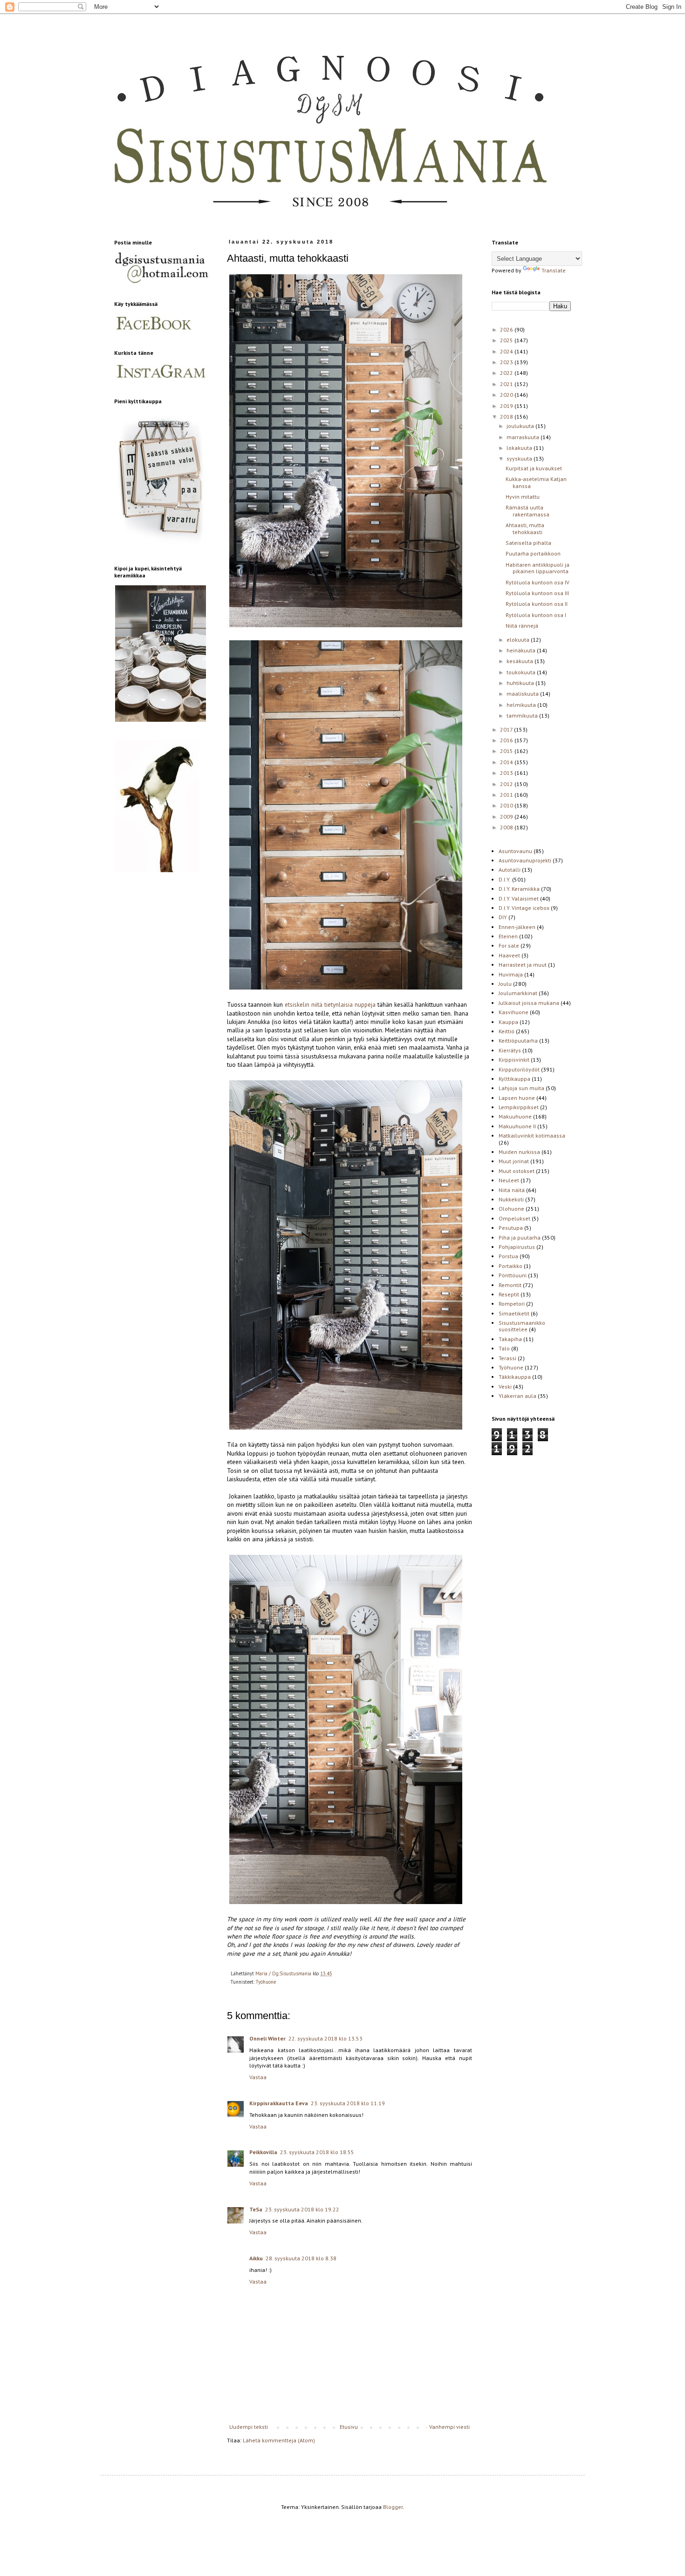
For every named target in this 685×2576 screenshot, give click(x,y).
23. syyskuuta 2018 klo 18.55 (317, 2152)
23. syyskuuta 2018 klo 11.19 (348, 2103)
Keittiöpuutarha (518, 1041)
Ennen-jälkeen (517, 927)
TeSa (256, 2209)
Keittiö (507, 1031)
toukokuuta (522, 672)
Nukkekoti (511, 1199)
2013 (507, 773)
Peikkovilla (263, 2152)
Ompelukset (514, 1218)
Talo (504, 1348)
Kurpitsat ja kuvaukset (534, 468)
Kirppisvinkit (514, 1060)
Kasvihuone (514, 1012)
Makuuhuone (515, 1116)
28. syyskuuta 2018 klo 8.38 (301, 2258)
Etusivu (349, 2427)
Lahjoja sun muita (521, 1088)
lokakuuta (520, 448)
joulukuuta (521, 426)
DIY (503, 917)
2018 (507, 417)
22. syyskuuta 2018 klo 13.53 (325, 2038)
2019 (507, 406)
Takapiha (510, 1339)
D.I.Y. (505, 879)
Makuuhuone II (517, 1126)
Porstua (508, 1256)
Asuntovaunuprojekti (525, 860)
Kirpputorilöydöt (519, 1069)
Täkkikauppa (515, 1377)
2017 (507, 729)
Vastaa (258, 2077)
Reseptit (509, 1294)
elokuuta (519, 640)
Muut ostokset (517, 1171)
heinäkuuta (522, 650)
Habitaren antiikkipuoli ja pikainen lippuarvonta (538, 568)
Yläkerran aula (517, 1396)
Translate (554, 270)
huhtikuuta (521, 683)
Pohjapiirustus (517, 1247)
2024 (507, 351)
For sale (509, 946)
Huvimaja (511, 974)
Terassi (507, 1358)
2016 (507, 740)
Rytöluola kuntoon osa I (536, 615)
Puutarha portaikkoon (533, 553)
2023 (507, 362)
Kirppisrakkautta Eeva (279, 2103)
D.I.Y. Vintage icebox (524, 908)
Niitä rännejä (522, 626)
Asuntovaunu (515, 851)
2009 (507, 817)
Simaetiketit (514, 1313)
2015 (507, 751)
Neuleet (509, 1180)
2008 (507, 827)
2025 (507, 340)
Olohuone (511, 1209)
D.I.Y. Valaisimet (519, 898)
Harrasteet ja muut (523, 965)
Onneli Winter (267, 2038)
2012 (507, 784)
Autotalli (510, 870)
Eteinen (508, 936)
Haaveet (509, 955)
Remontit (510, 1285)
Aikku (256, 2258)
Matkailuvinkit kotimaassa (532, 1135)
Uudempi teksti (249, 2427)
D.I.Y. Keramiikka (519, 889)
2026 (507, 329)
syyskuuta (520, 458)
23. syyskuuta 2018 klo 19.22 (302, 2209)
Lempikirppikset (519, 1107)
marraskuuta (524, 437)
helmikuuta (522, 705)
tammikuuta (523, 715)
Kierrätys (510, 1050)
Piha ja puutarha (520, 1237)
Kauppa (508, 1022)
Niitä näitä (512, 1190)
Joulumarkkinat (518, 993)
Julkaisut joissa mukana (529, 1003)
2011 (507, 795)
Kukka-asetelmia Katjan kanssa (536, 482)
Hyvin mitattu (523, 497)
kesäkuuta (521, 661)
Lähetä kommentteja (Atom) (279, 2440)
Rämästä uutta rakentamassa (527, 511)
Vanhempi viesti (449, 2427)
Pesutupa (511, 1228)
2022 (507, 373)
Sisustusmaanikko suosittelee (522, 1326)
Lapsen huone (517, 1098)
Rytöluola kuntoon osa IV (538, 582)
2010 (507, 805)
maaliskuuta (523, 694)
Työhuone (266, 1982)
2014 (507, 762)
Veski (505, 1386)
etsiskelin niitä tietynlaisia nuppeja (330, 1005)
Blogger (393, 2507)
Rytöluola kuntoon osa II (537, 604)
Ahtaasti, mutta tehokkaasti (525, 528)
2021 (507, 384)
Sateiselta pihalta (528, 543)
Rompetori (512, 1304)
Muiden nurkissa (519, 1152)
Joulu (505, 984)
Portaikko (510, 1266)
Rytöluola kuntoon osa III (537, 593)
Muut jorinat (514, 1161)
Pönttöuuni (513, 1275)
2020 (507, 395)
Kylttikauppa (514, 1079)
